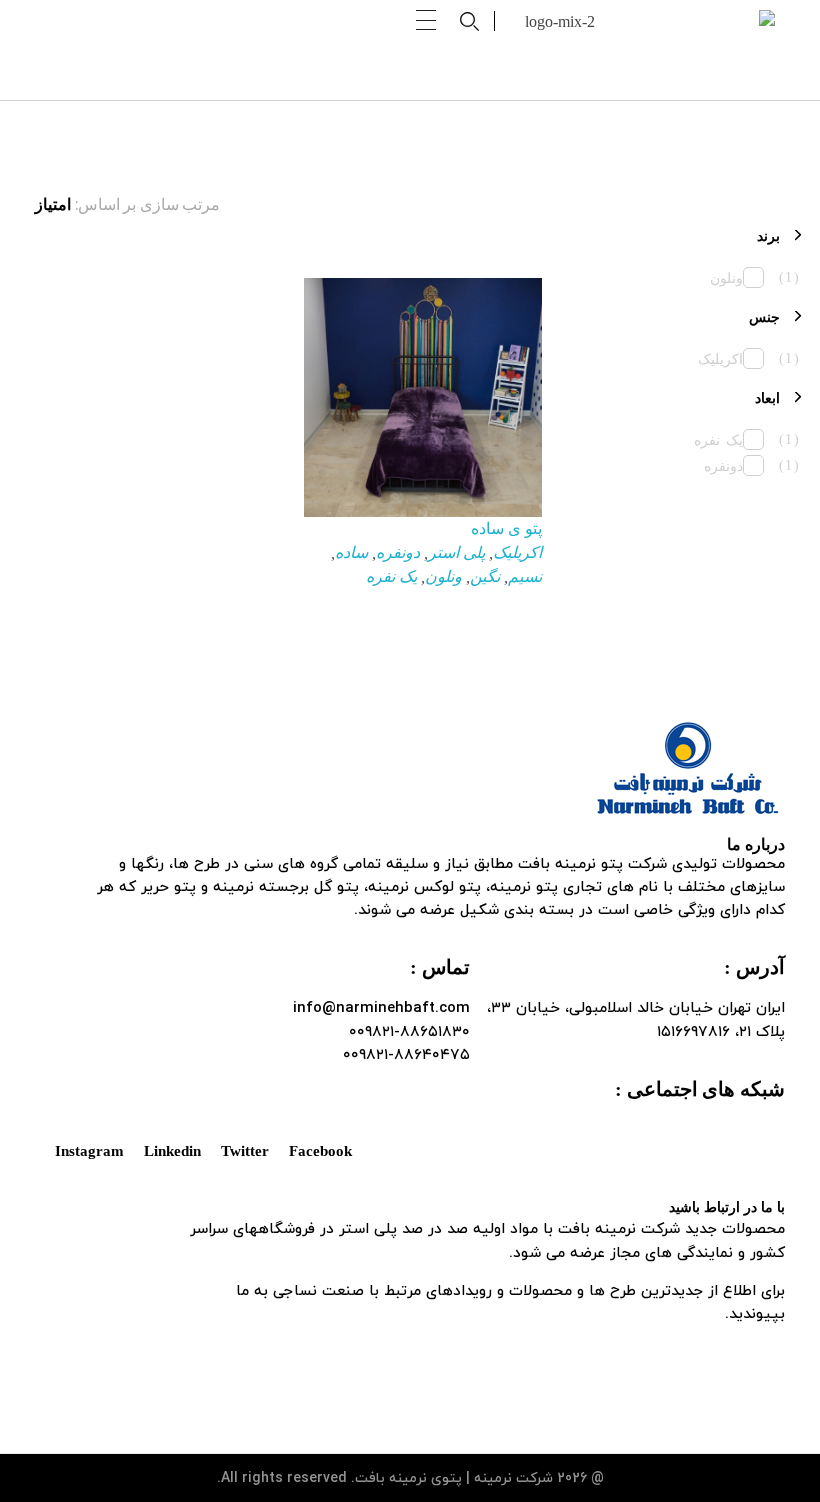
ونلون (443, 576)
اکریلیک (517, 552)
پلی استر (456, 552)
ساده (351, 552)
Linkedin (172, 1151)
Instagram (89, 1151)
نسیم (525, 576)
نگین (485, 576)
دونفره (398, 552)
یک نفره (391, 576)
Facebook (320, 1151)
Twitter (245, 1151)
